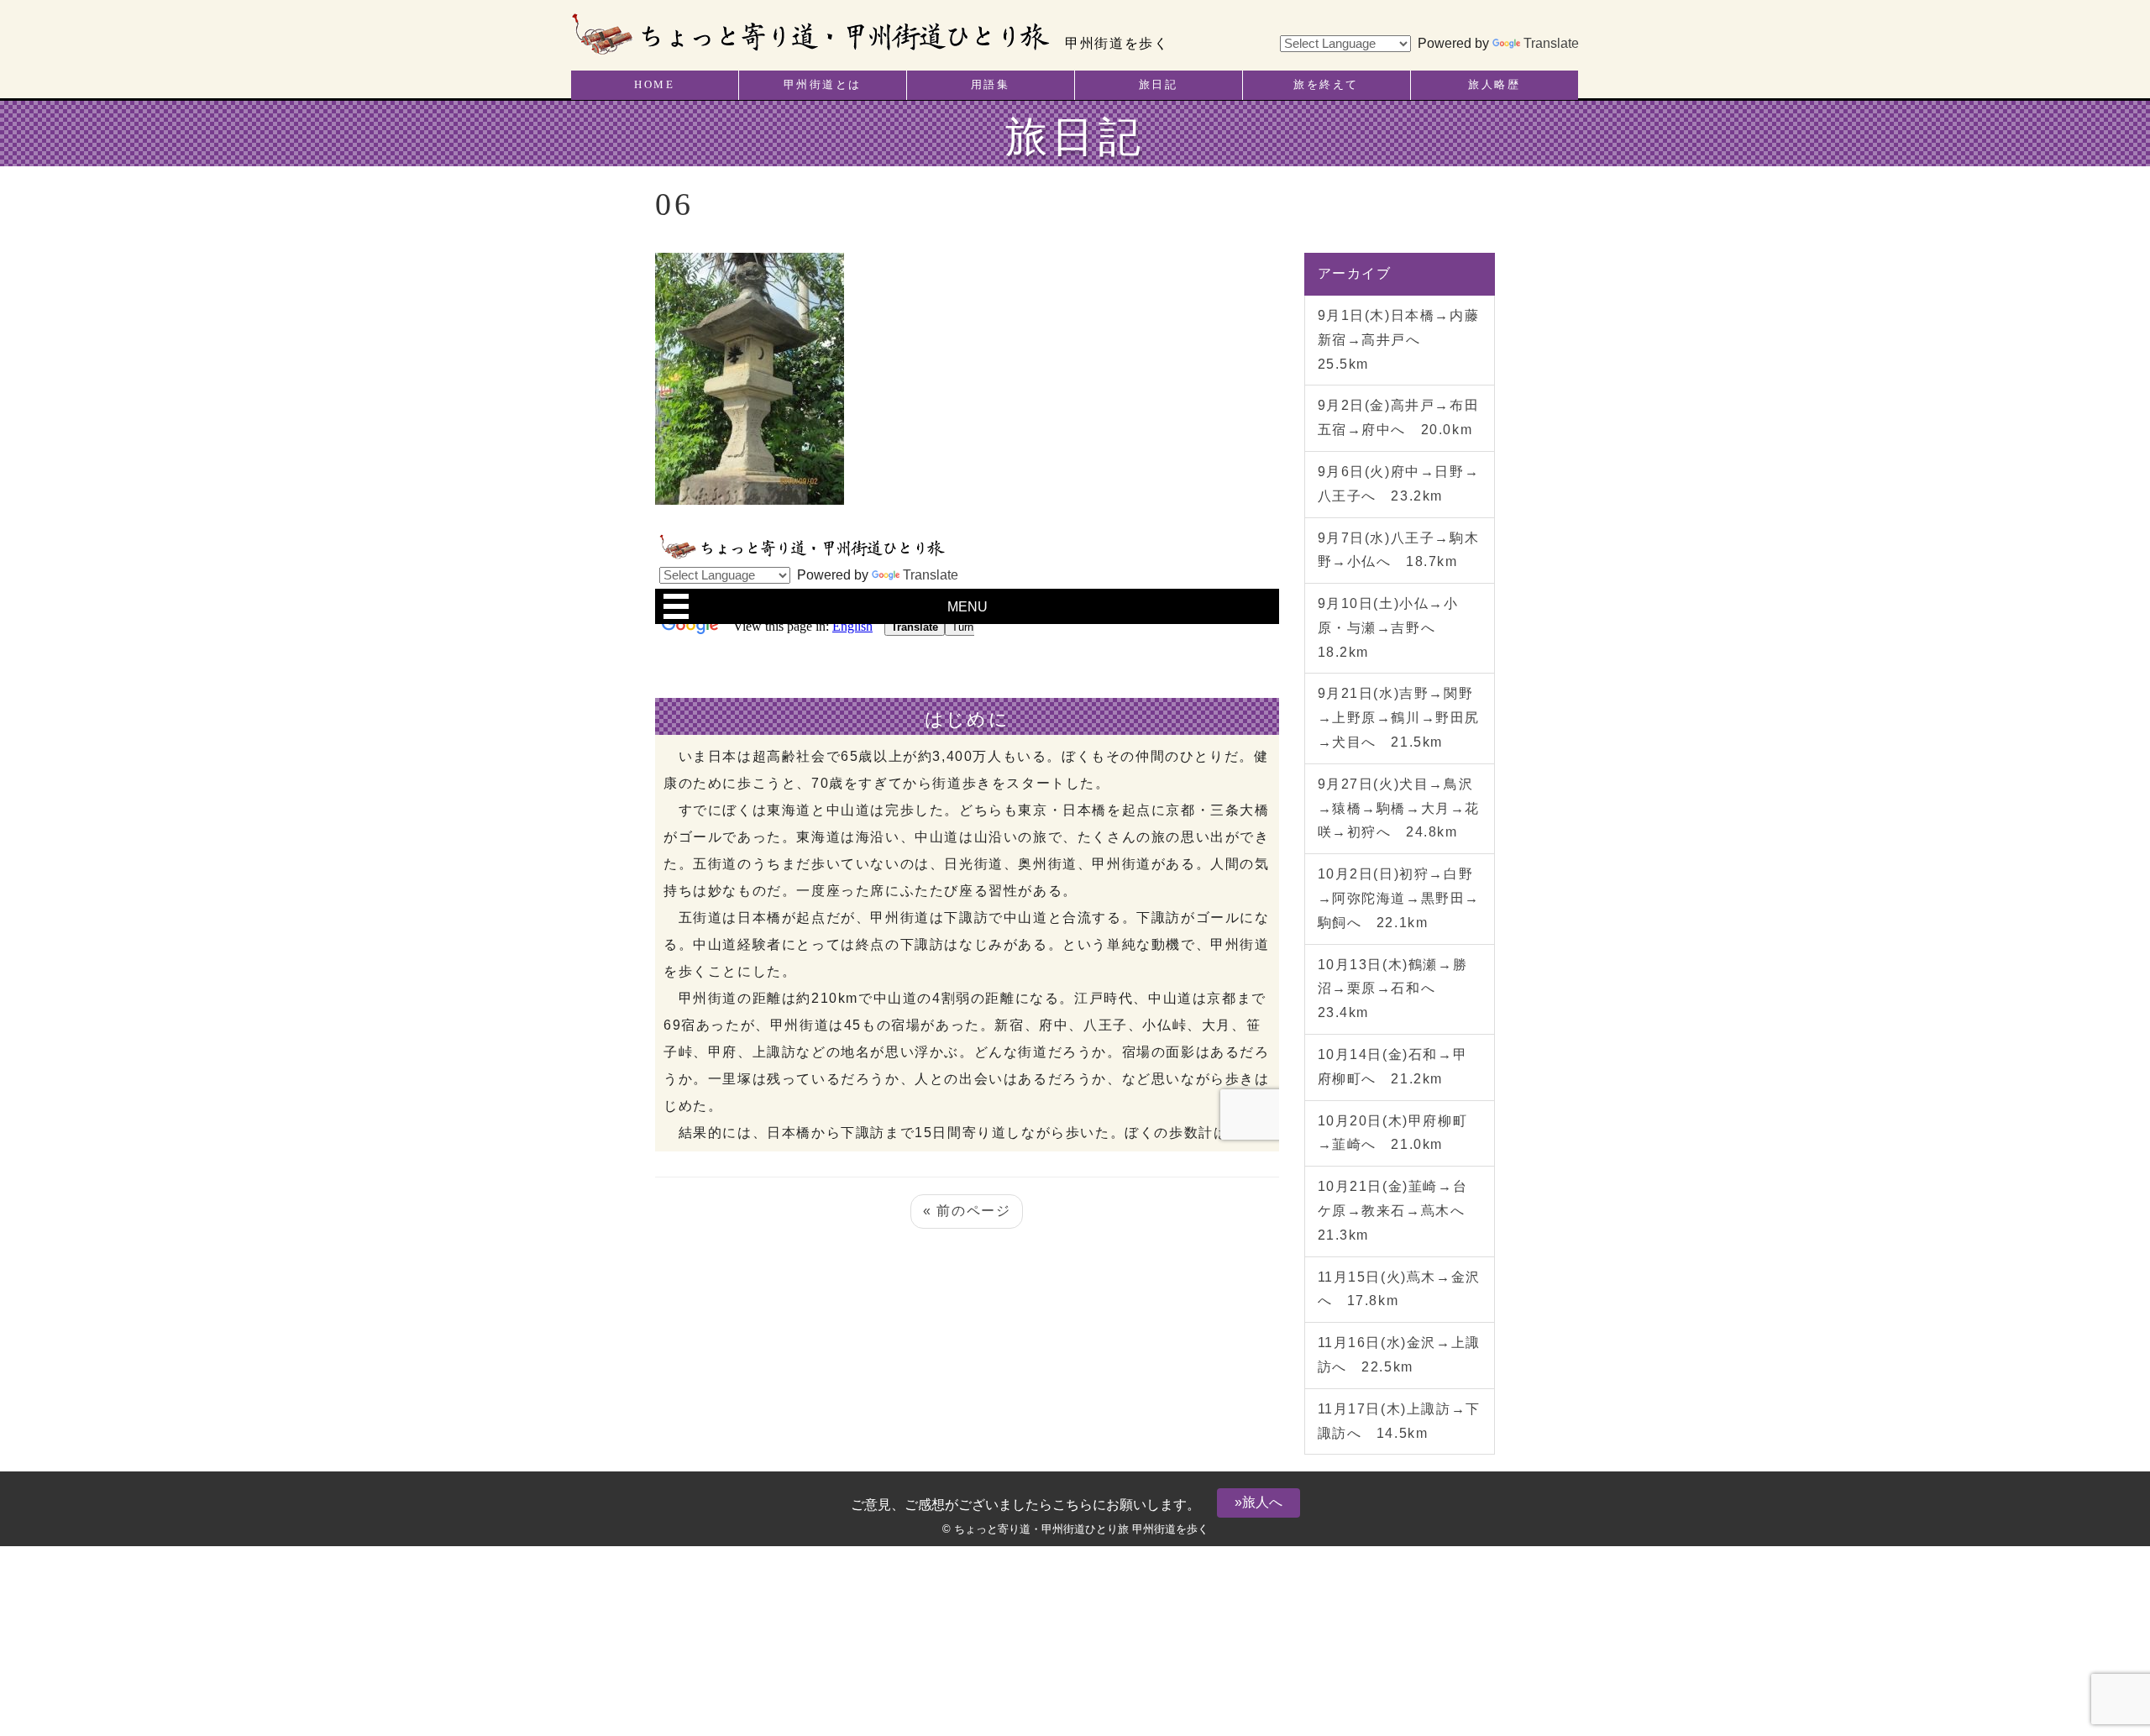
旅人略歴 (1494, 85)
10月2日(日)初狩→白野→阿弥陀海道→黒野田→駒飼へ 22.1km (1399, 898)
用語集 (991, 85)
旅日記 (1159, 85)
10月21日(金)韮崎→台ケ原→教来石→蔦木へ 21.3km (1399, 1211)
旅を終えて (1326, 85)
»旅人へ (1259, 1502)
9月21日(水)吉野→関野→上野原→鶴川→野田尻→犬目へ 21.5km (1399, 718)
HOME (654, 85)
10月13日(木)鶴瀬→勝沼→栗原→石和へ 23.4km (1393, 989)
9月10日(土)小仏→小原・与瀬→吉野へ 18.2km (1388, 628)
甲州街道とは (823, 85)
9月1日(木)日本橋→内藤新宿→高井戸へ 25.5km (1399, 340)
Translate (1551, 43)
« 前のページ (967, 1211)
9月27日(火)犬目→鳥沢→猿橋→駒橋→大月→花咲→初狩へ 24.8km (1399, 808)
